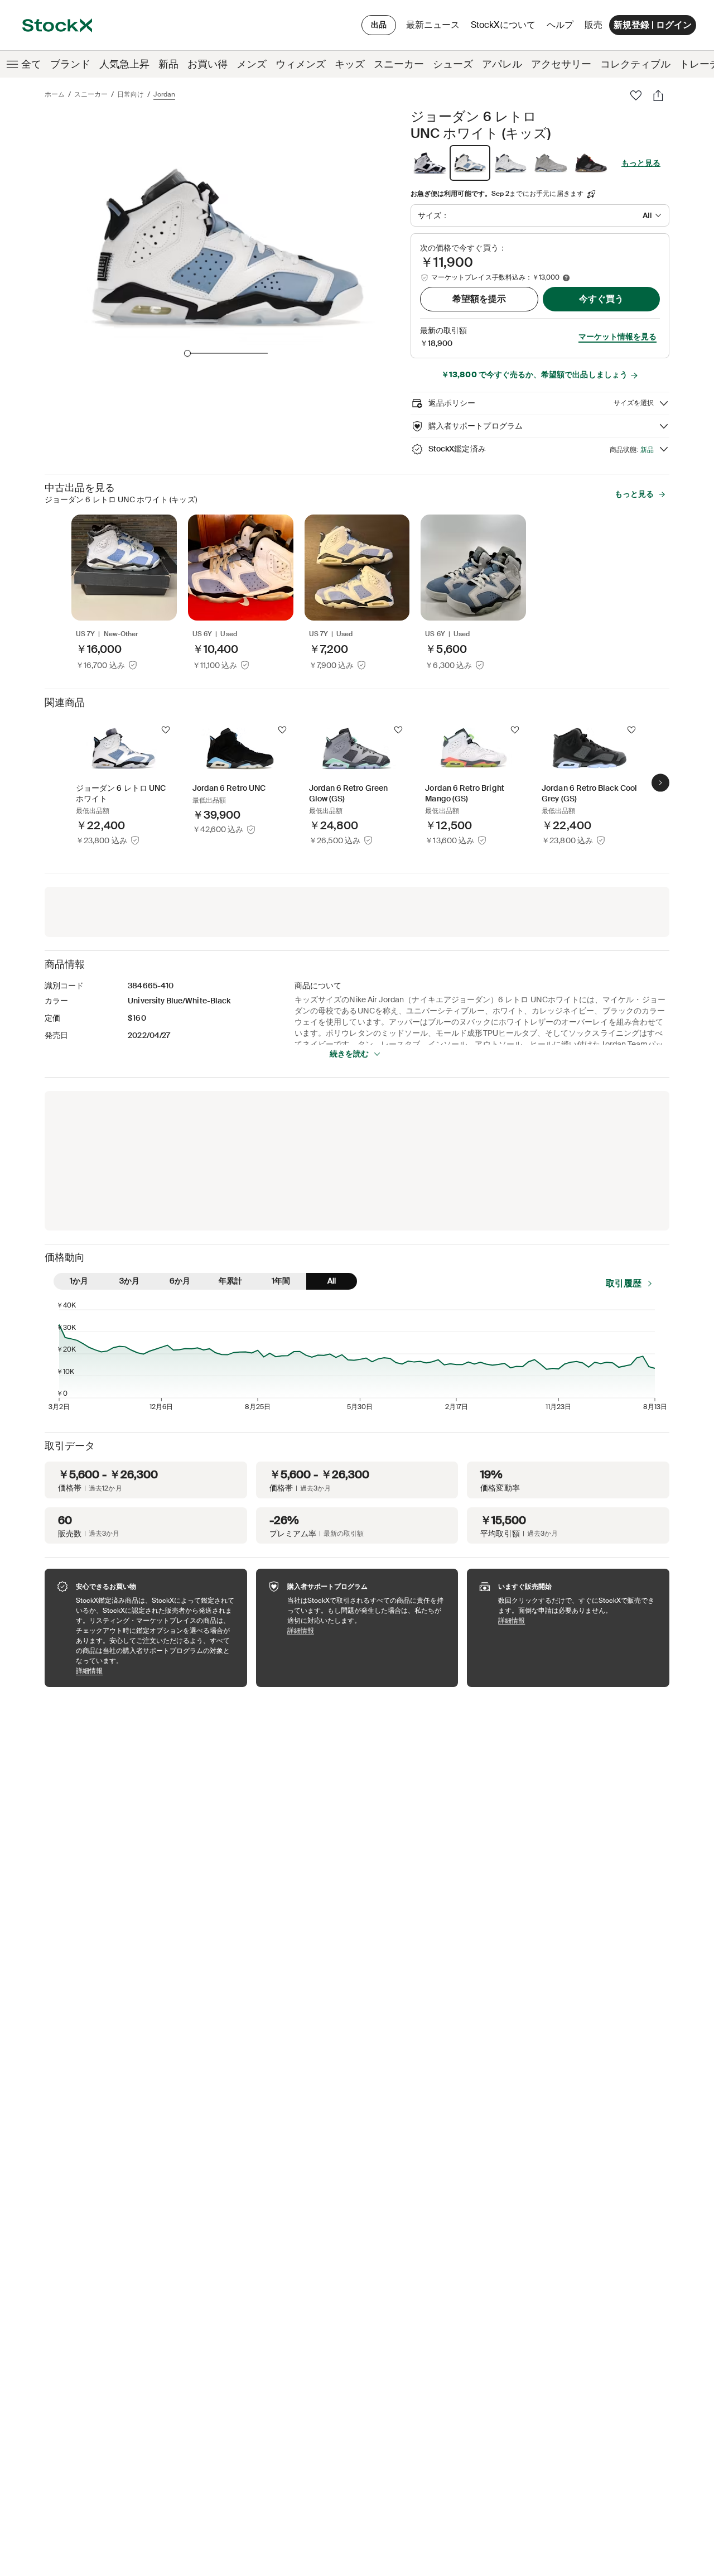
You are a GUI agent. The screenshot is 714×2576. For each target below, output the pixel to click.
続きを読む (349, 1054)
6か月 (180, 1281)
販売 (594, 25)
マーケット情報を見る (617, 337)
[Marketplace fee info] (566, 278)
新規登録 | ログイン (653, 25)
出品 (379, 25)
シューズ (453, 64)
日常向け (131, 94)
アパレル (502, 64)
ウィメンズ (301, 64)
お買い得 (208, 64)
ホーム (55, 94)
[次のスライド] (660, 783)
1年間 (281, 1281)
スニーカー (399, 64)
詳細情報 (156, 1671)
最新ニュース (433, 25)
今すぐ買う (601, 299)
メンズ (252, 64)
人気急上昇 (124, 64)
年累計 (230, 1281)
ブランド (70, 64)
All (332, 1281)
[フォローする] (166, 730)
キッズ (350, 64)
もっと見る (641, 163)
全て (31, 64)
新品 (168, 64)
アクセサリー (561, 64)
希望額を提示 (479, 299)
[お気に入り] (636, 95)
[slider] (187, 353)
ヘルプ (560, 25)
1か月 (79, 1281)
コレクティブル (635, 64)
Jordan (164, 94)
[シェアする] (658, 95)
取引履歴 (624, 1283)
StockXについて (505, 28)
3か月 (129, 1281)
